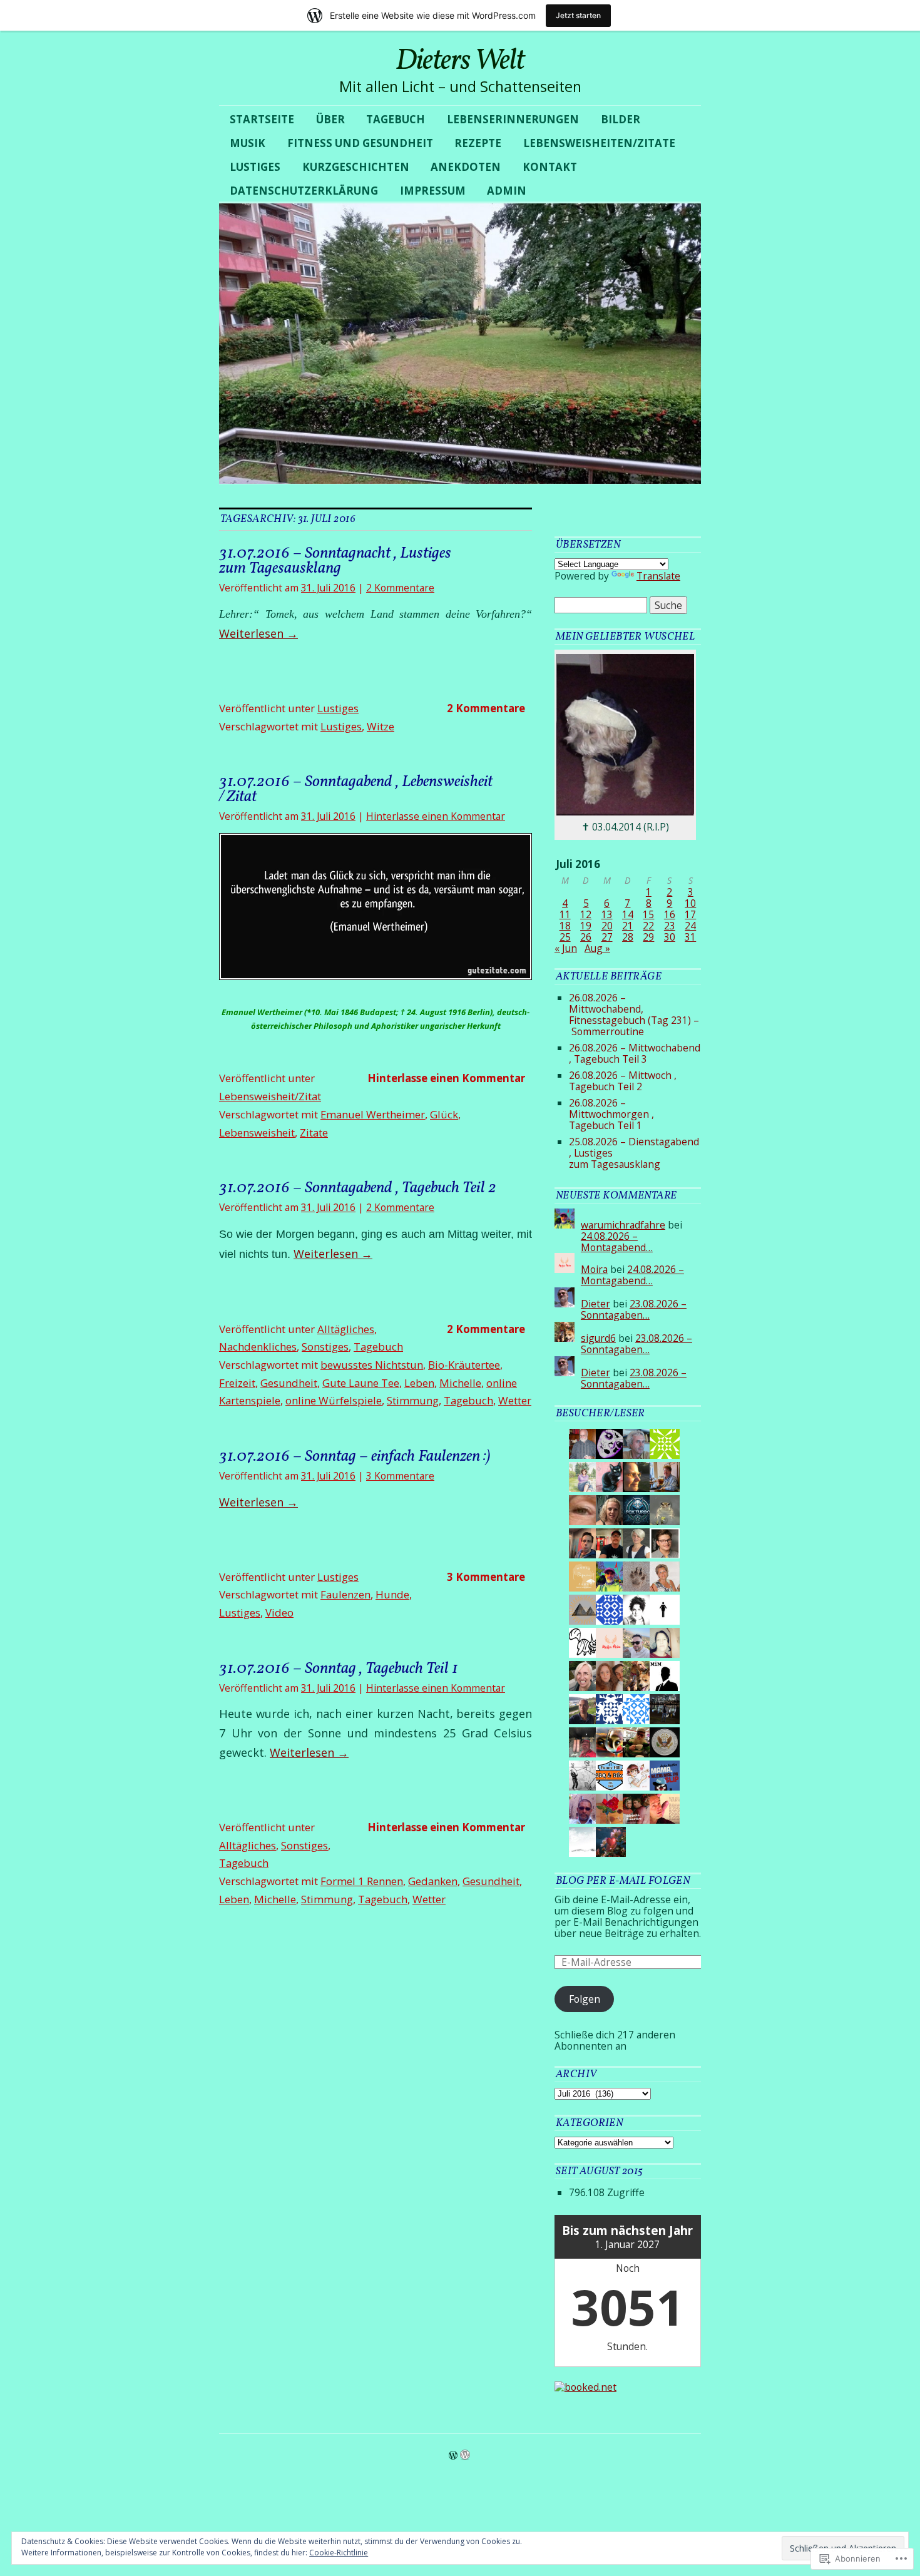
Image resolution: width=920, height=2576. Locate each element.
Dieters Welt (460, 61)
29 (648, 937)
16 (670, 914)
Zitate (314, 1132)
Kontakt (550, 167)
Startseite (262, 119)
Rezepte (478, 143)
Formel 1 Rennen (362, 1881)
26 (586, 937)
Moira (594, 1269)
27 (607, 937)
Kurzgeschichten (356, 167)
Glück (444, 1114)
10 (690, 903)
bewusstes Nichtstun (372, 1365)
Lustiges (255, 167)
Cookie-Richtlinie (339, 2553)
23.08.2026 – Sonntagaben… (634, 1309)
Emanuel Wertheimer (373, 1114)
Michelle (460, 1383)
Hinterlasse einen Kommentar (436, 816)
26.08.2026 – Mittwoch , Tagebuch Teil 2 (623, 1081)
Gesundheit (289, 1383)
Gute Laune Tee (361, 1383)
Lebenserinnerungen (513, 119)
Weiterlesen (258, 633)
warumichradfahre (623, 1225)
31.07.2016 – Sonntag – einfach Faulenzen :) (355, 1456)
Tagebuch (396, 119)
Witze (381, 726)
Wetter (515, 1400)
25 (565, 937)
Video (279, 1613)
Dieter (595, 1304)
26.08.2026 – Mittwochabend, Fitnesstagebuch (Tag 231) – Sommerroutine (634, 1015)
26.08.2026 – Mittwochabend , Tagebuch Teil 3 (635, 1053)
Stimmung (413, 1400)
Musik (248, 143)
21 (628, 926)
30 (670, 937)
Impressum (433, 191)
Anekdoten (466, 167)
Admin (507, 191)
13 (607, 914)
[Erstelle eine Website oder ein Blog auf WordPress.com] (453, 2455)
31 (690, 937)
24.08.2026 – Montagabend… (617, 1242)
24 (690, 926)
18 (565, 926)
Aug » (597, 948)
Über (330, 119)
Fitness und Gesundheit (360, 143)
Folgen (585, 1999)
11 (565, 914)
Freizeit (237, 1383)
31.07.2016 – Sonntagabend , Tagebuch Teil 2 (358, 1188)
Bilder (621, 119)
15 (648, 914)
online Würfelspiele (334, 1400)
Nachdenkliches (258, 1347)
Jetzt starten (578, 15)
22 (648, 926)
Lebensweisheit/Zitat (270, 1096)
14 (628, 914)
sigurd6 (598, 1338)
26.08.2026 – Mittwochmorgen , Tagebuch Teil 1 (611, 1114)
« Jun (566, 948)
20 (607, 926)
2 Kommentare (400, 588)
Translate (658, 576)
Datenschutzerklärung (304, 191)
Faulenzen (345, 1594)
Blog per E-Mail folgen (623, 1881)
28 (628, 937)
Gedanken (433, 1881)
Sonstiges (325, 1347)
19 (586, 926)
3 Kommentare (400, 1476)
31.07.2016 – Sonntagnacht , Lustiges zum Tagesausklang (335, 561)
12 (586, 914)
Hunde (392, 1594)
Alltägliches (346, 1329)
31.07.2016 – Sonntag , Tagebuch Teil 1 (339, 1669)
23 (670, 926)
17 (690, 914)
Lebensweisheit (257, 1132)
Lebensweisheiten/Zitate (599, 143)
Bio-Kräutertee (464, 1365)
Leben (419, 1383)
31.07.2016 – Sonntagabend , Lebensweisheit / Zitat (356, 789)
